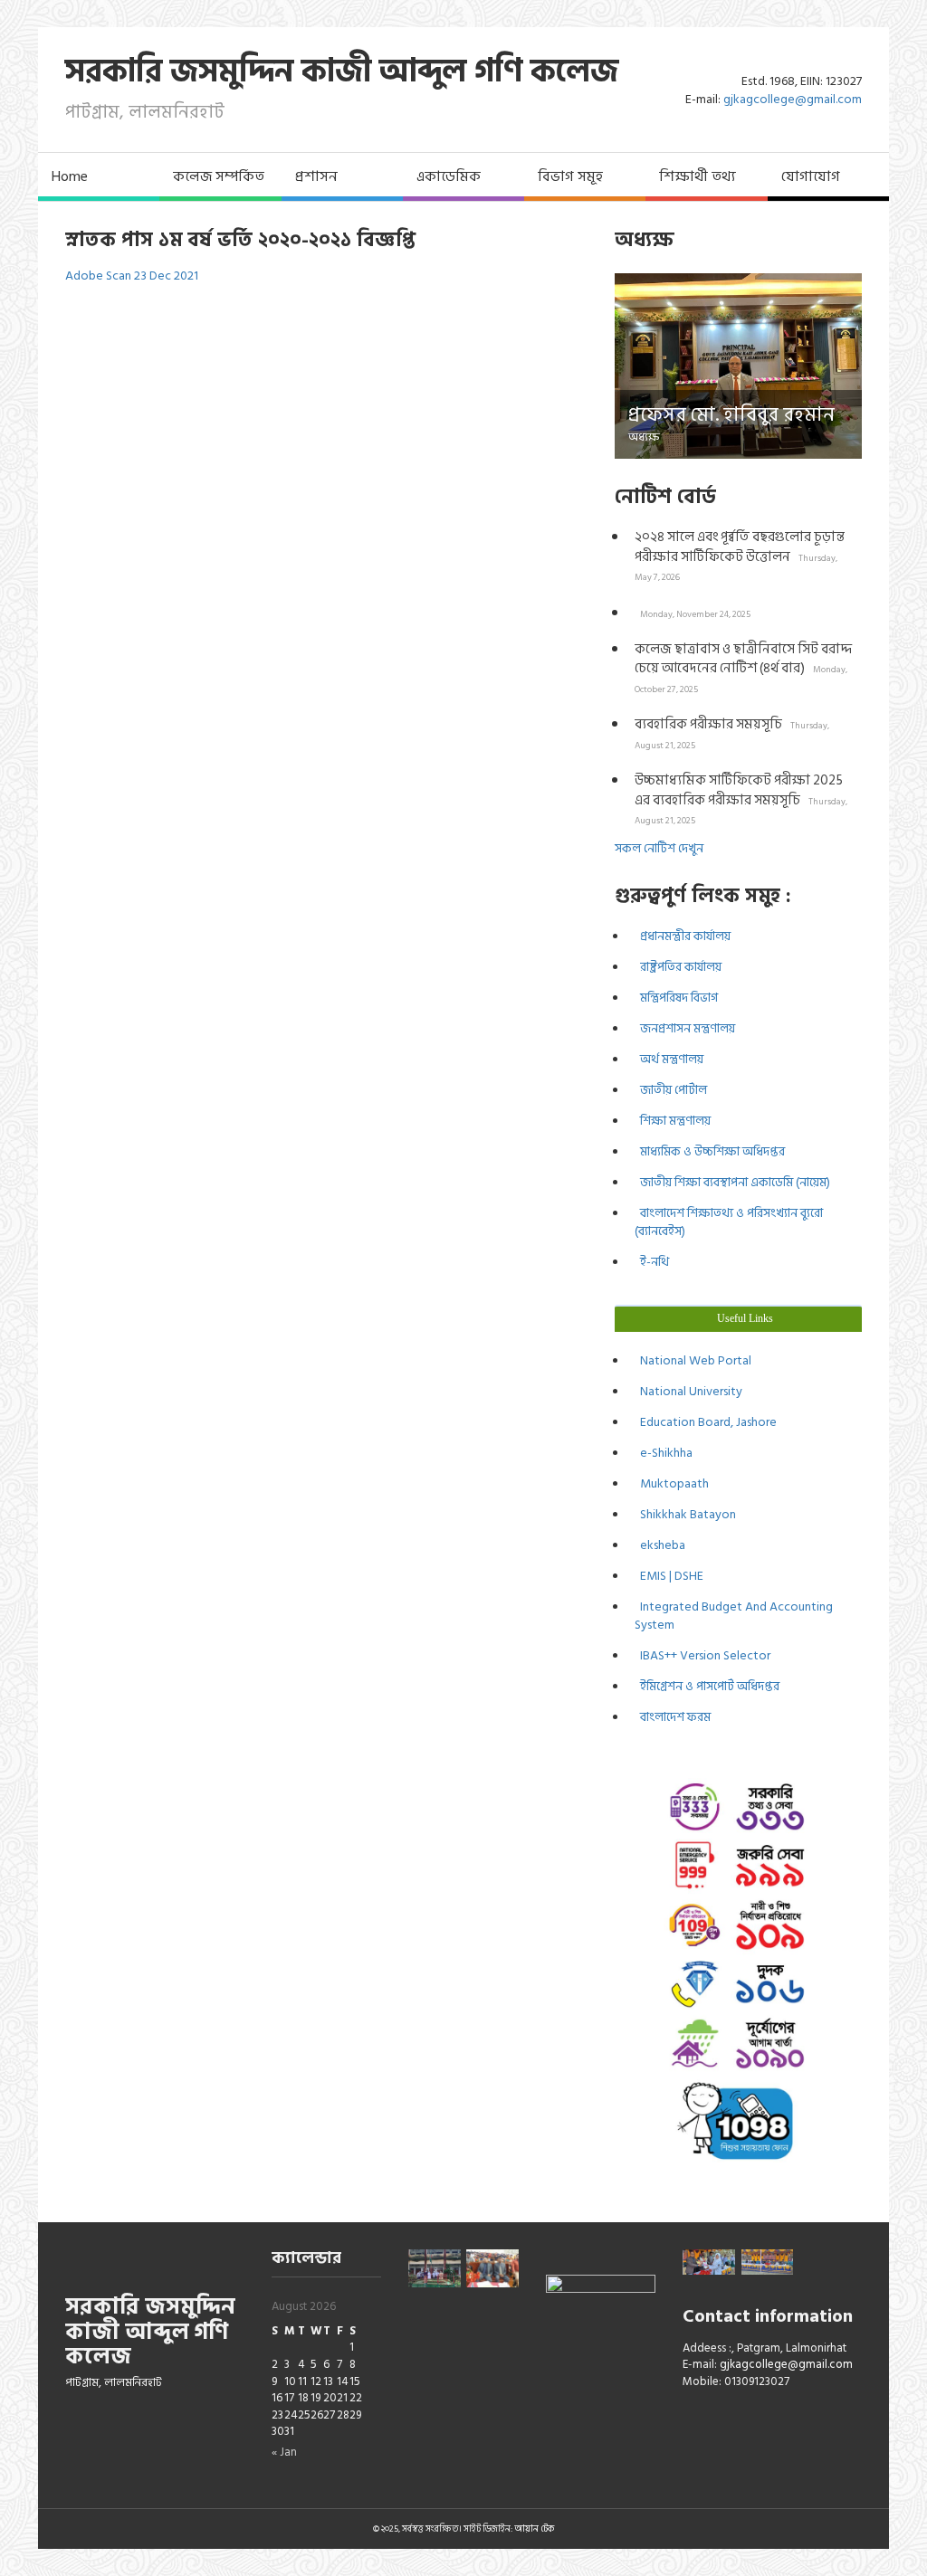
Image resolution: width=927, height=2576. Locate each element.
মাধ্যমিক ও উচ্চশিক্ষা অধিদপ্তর (710, 1151)
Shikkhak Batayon (685, 1514)
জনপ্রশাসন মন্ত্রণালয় (685, 1028)
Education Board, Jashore (706, 1422)
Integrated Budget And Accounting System (734, 1616)
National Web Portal (693, 1360)
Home (70, 176)
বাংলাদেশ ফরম (673, 1717)
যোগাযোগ (811, 176)
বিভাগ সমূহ (570, 176)
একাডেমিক (449, 176)
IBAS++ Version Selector (702, 1655)
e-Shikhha (664, 1453)
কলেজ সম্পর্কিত (219, 176)
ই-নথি (652, 1262)
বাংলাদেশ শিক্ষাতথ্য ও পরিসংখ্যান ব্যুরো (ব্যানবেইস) (729, 1222)
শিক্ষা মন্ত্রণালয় (673, 1121)
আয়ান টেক (534, 2529)
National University (688, 1391)
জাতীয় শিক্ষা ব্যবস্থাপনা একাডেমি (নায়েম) (732, 1182)
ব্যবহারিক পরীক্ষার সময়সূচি (732, 732)
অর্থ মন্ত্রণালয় (669, 1059)
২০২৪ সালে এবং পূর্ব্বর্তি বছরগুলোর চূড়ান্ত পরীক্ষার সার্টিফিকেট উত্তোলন (740, 555)
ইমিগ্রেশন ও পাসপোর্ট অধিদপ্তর (707, 1686)
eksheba (660, 1545)
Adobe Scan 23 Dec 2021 (132, 276)
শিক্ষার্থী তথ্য (698, 176)
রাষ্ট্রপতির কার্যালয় (678, 967)
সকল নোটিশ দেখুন (659, 848)
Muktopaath (672, 1483)
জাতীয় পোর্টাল (671, 1090)
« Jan (284, 2452)
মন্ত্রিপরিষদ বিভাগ (676, 998)
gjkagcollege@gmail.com (793, 99)
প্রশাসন (316, 176)
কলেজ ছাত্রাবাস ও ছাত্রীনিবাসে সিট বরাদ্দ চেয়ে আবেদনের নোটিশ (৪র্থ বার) (743, 667)
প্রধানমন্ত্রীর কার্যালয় (683, 936)
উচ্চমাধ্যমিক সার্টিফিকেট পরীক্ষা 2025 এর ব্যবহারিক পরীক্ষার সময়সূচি (741, 798)
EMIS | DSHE (669, 1576)
